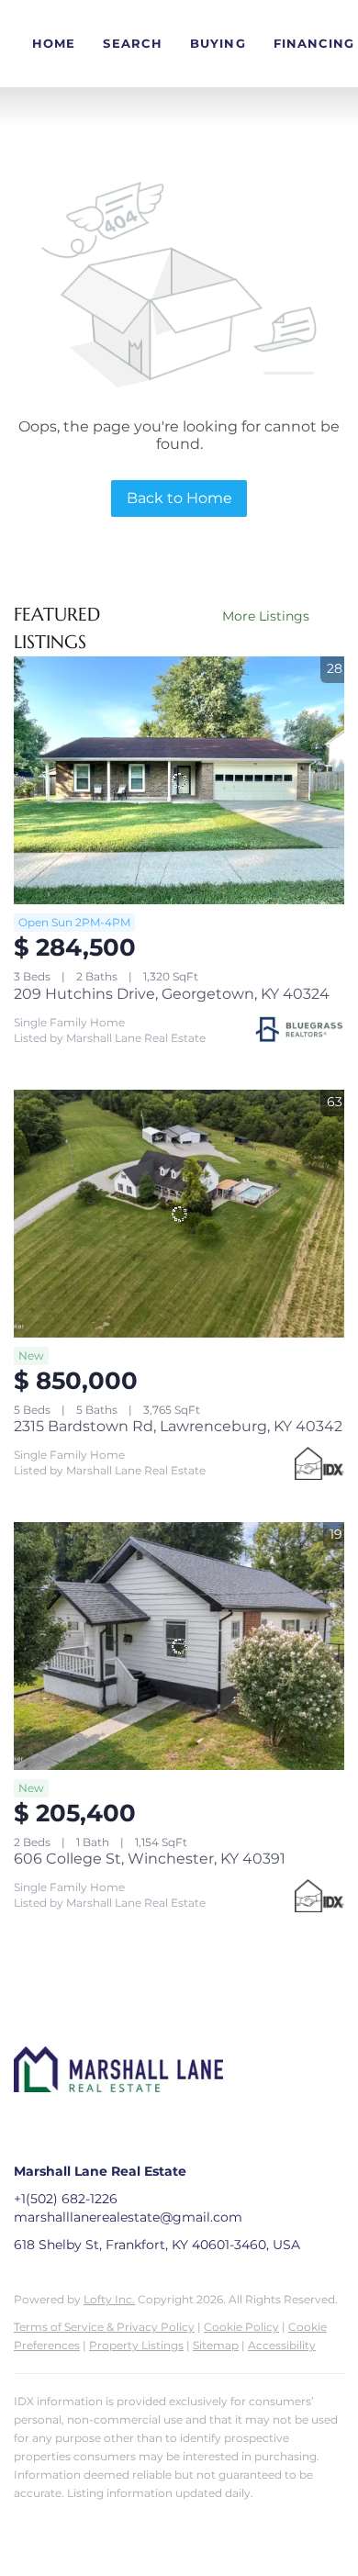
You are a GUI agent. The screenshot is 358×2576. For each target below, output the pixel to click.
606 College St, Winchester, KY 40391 (150, 1859)
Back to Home (179, 498)
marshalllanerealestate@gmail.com (128, 2217)
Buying (218, 43)
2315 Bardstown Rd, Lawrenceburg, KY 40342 (178, 1426)
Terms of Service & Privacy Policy (104, 2327)
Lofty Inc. (109, 2299)
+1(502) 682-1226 (66, 2199)
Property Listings (136, 2345)
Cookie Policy (241, 2327)
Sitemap (216, 2345)
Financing (314, 43)
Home (54, 43)
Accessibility (282, 2345)
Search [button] (133, 43)
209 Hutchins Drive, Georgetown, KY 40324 (172, 994)
